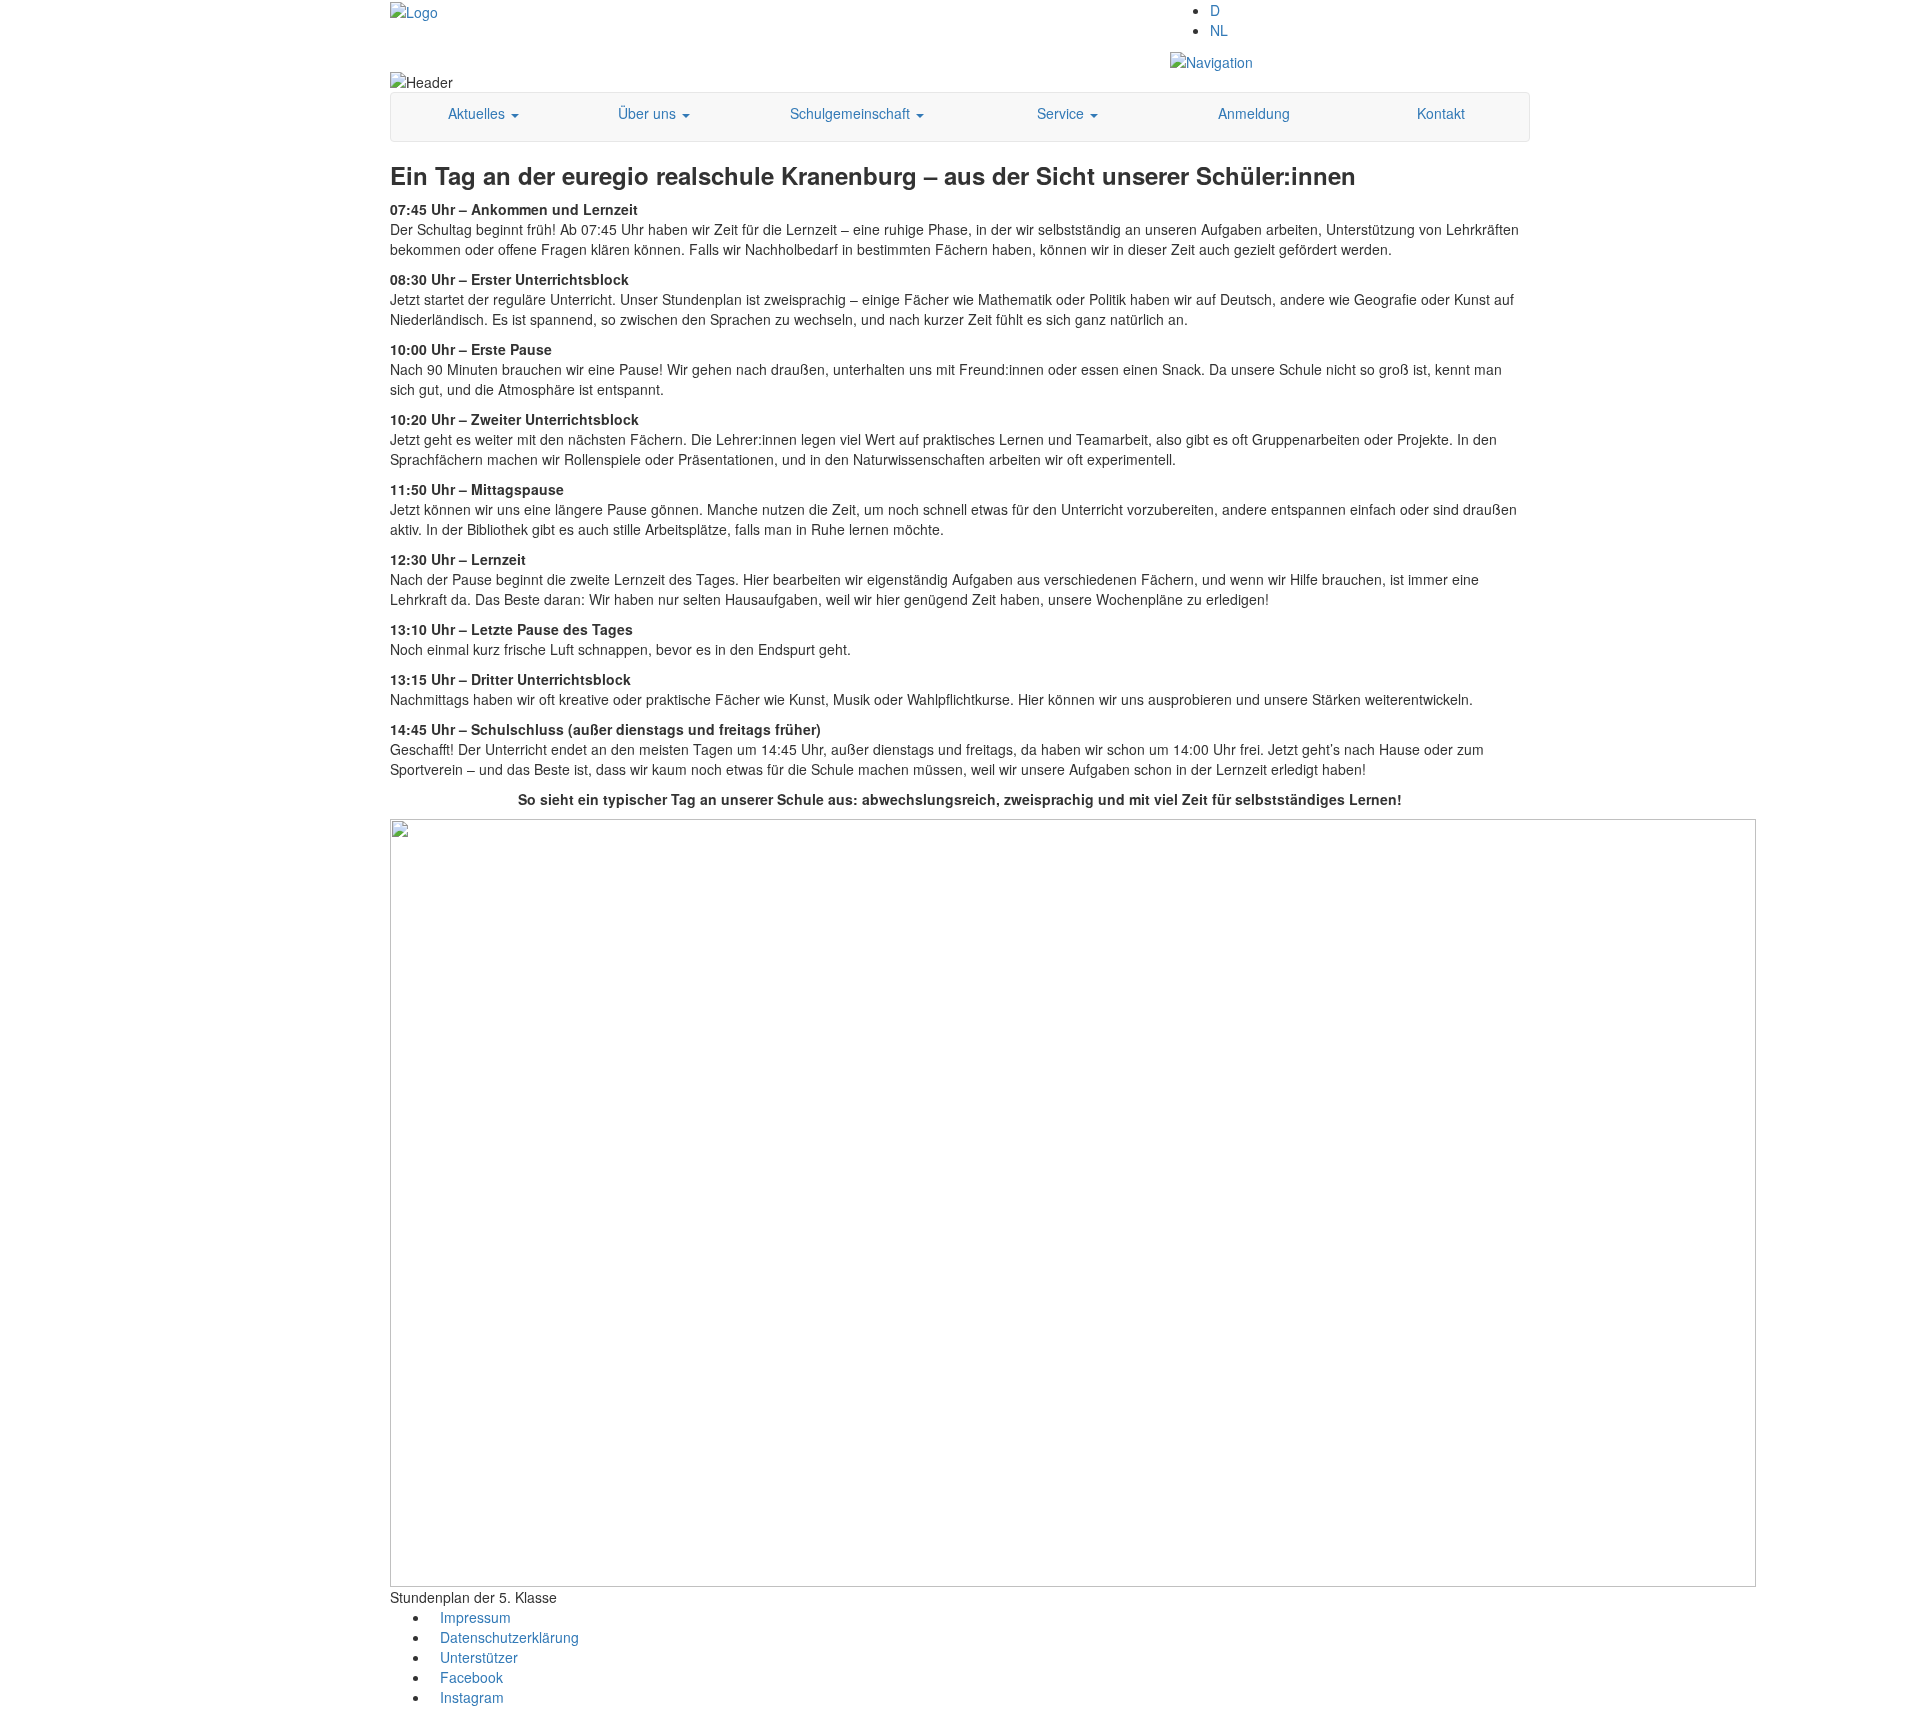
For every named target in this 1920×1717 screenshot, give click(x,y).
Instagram (472, 1697)
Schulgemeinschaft (852, 113)
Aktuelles (478, 113)
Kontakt (1441, 113)
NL (1219, 30)
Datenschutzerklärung (509, 1637)
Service (1062, 113)
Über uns (649, 113)
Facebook (471, 1677)
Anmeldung (1254, 113)
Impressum (475, 1617)
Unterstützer (479, 1657)
